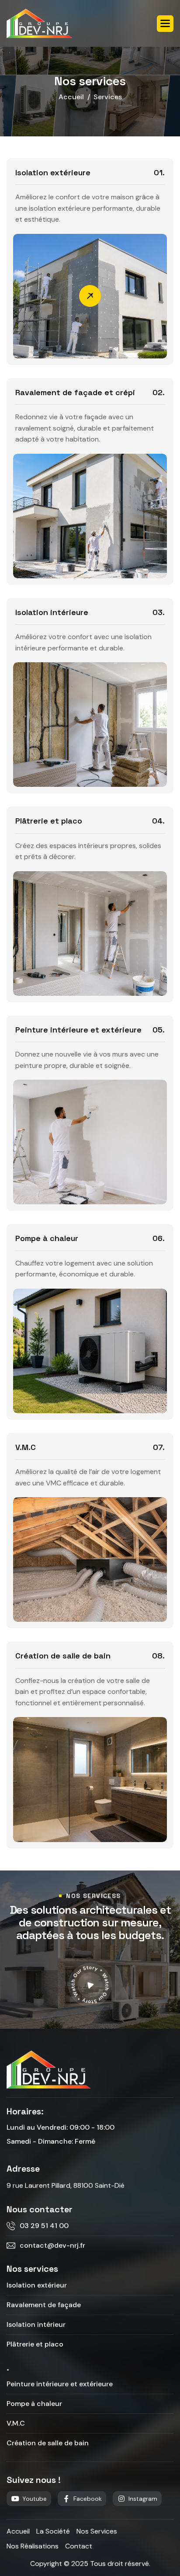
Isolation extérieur (37, 2285)
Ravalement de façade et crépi (75, 392)
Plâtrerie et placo (49, 821)
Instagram (143, 2499)
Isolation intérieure (52, 612)
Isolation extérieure (53, 172)
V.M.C (26, 1447)
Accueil (71, 97)
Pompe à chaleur (47, 1238)
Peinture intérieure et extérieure (78, 1030)
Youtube (35, 2499)
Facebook (88, 2499)
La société (53, 2531)
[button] (165, 24)
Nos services (97, 2531)
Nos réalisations (33, 2546)
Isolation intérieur (36, 2324)
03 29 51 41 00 (44, 2226)
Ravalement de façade (44, 2305)
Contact (79, 2546)
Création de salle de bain (63, 1656)
